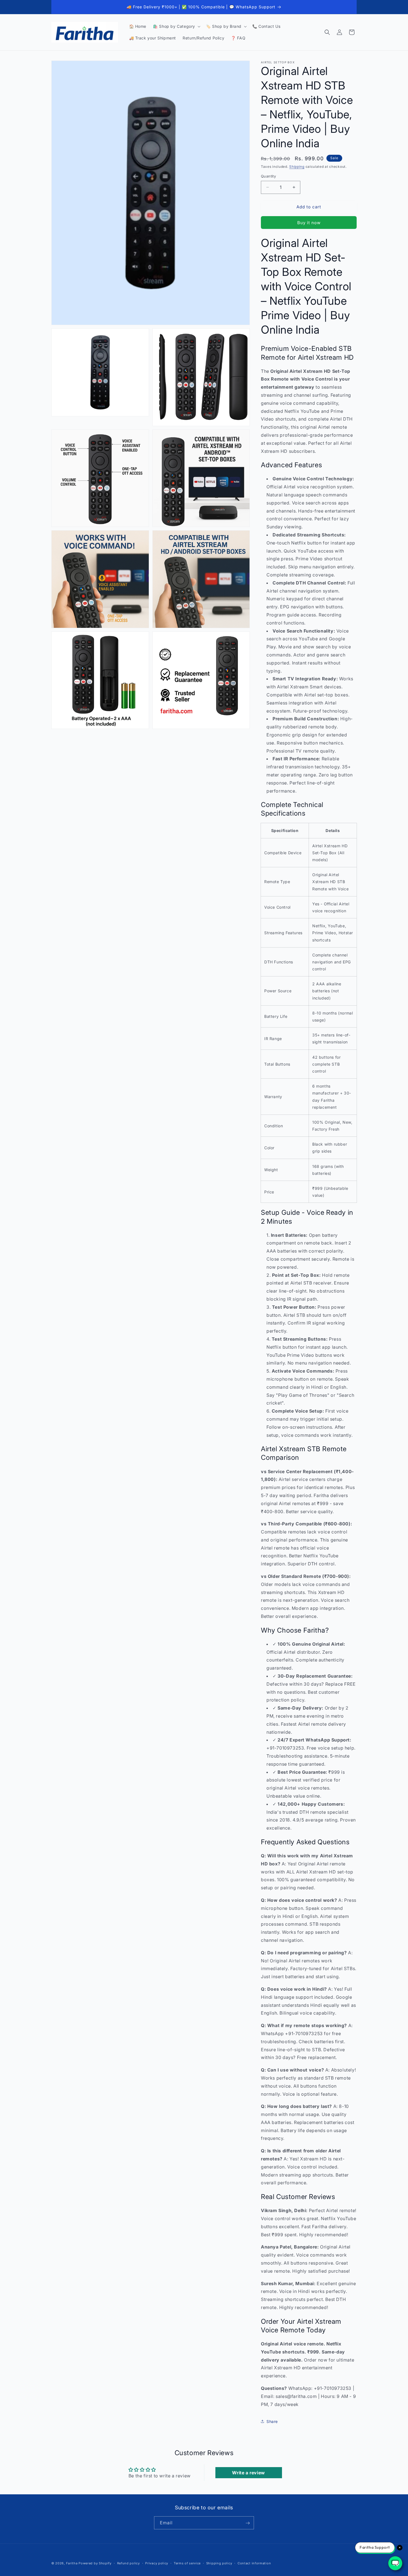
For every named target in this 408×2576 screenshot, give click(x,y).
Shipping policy (219, 2563)
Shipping (297, 167)
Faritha (72, 2563)
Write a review (248, 2473)
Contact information (254, 2563)
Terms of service (187, 2563)
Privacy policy (157, 2563)
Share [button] (272, 2421)
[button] (176, 26)
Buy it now (309, 223)
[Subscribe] (248, 2523)
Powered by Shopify (95, 2563)
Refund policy (129, 2563)
